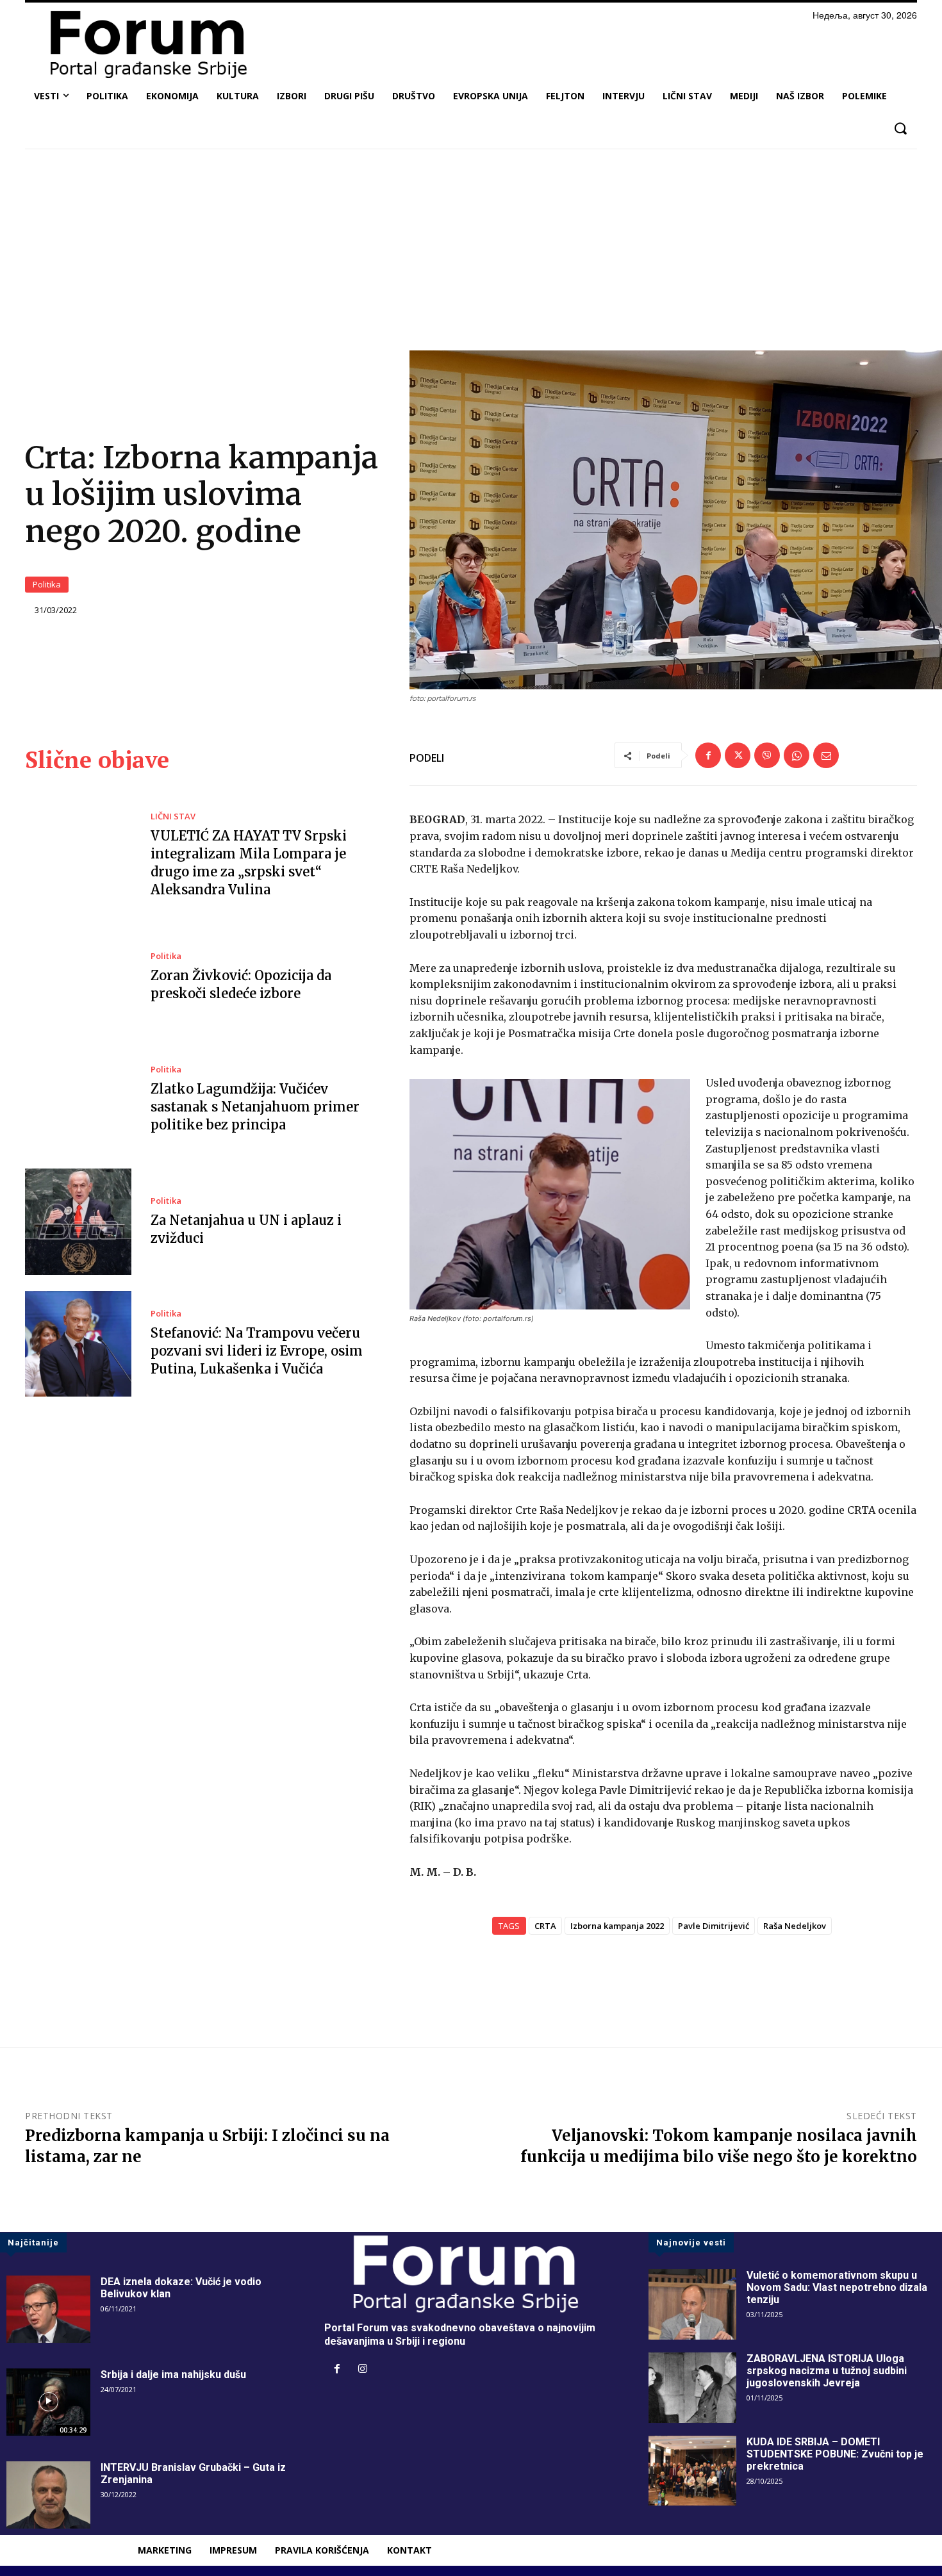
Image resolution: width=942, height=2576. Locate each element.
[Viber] (767, 755)
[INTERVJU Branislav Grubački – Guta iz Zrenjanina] (48, 2495)
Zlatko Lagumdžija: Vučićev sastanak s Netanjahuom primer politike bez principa (255, 1107)
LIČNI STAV (173, 816)
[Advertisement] (471, 254)
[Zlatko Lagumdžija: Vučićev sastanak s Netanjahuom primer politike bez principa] (78, 1100)
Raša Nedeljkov (795, 1926)
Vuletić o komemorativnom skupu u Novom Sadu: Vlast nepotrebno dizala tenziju (837, 2287)
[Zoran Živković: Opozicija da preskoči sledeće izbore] (78, 978)
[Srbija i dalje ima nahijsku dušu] (48, 2402)
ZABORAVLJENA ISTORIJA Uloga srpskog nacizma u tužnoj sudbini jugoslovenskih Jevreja (827, 2371)
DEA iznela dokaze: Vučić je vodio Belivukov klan (181, 2288)
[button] (900, 128)
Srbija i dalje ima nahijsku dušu (173, 2375)
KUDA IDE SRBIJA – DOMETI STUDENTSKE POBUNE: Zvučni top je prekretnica (835, 2454)
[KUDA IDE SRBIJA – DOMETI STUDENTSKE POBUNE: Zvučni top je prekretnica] (692, 2471)
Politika (47, 584)
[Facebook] (708, 755)
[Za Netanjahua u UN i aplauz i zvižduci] (78, 1222)
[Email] (826, 755)
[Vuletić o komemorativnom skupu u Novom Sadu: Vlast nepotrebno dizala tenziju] (692, 2304)
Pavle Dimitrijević (714, 1926)
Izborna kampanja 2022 (617, 1926)
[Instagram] (363, 2370)
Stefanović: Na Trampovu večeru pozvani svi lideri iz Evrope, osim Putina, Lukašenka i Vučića (257, 1351)
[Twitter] (738, 755)
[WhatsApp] (797, 755)
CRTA (545, 1926)
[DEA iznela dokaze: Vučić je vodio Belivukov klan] (48, 2309)
